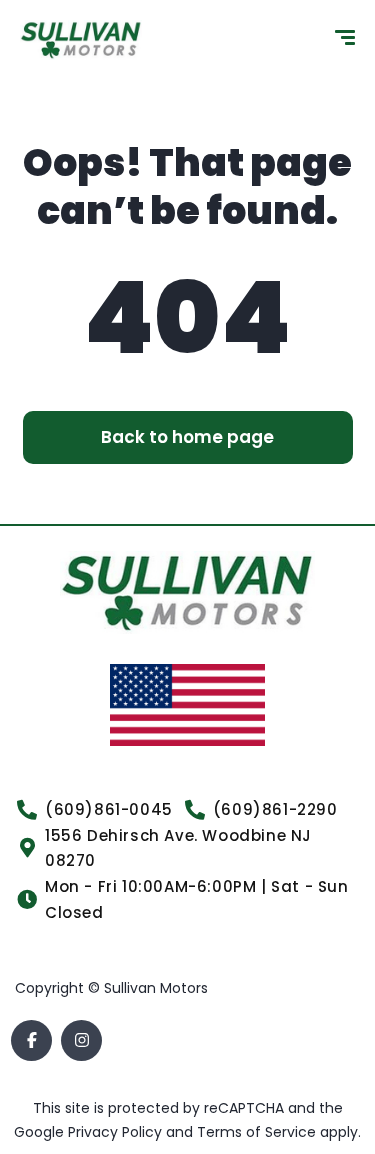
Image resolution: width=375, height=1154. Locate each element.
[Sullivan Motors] (81, 40)
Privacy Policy (117, 1132)
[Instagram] (81, 1040)
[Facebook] (31, 1040)
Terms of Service (258, 1132)
